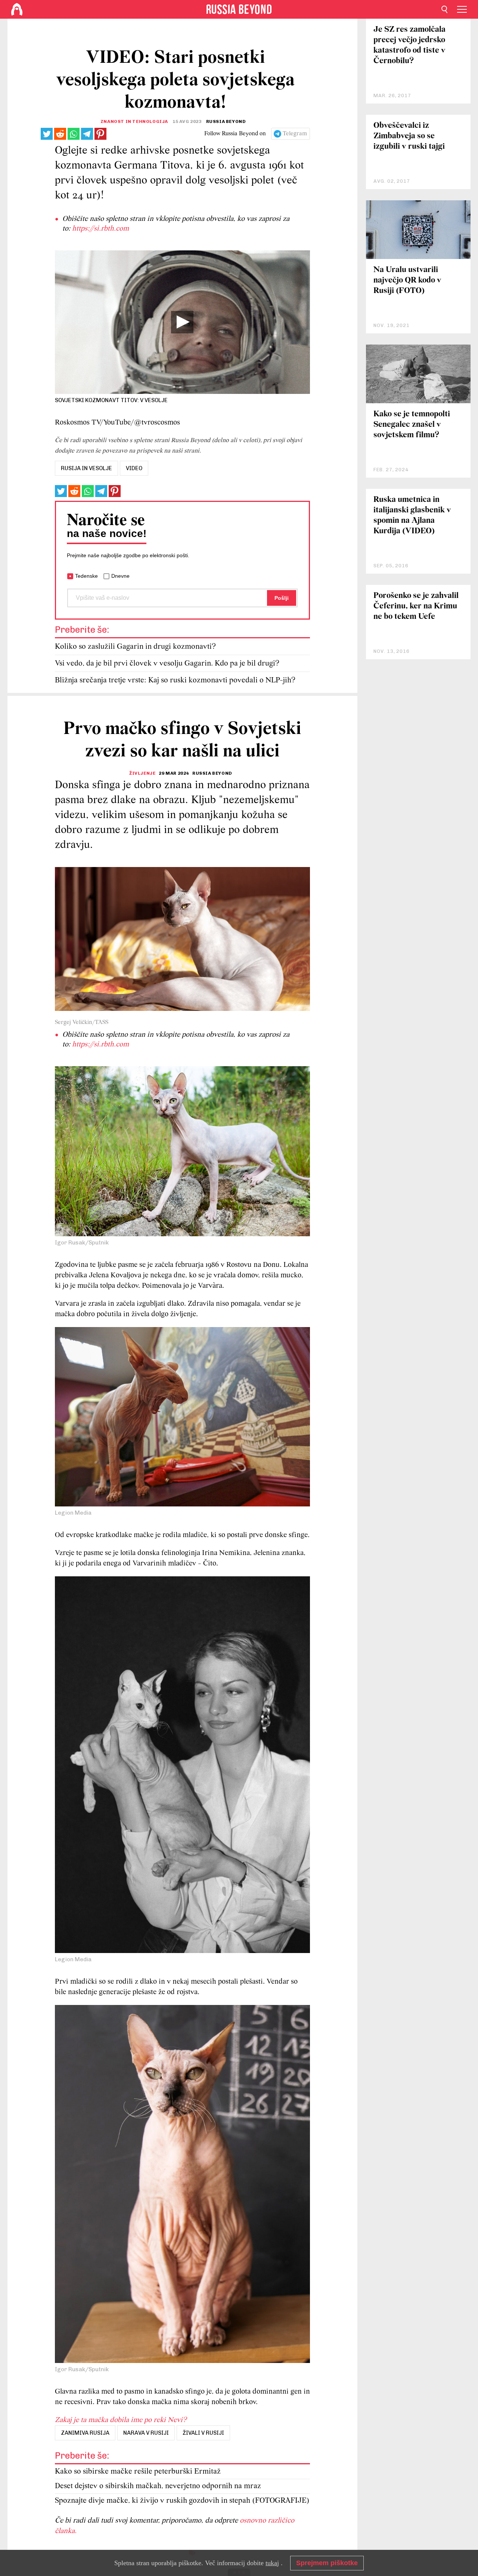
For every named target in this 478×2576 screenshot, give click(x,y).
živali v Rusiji (203, 2433)
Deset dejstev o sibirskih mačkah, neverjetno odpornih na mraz (158, 2486)
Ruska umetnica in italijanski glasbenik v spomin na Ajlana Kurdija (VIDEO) (412, 516)
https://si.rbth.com (100, 229)
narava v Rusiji (146, 2433)
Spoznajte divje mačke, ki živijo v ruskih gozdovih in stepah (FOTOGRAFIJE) (182, 2501)
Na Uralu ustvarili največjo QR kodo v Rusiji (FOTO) (407, 280)
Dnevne (120, 576)
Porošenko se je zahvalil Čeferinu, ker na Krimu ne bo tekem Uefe (416, 606)
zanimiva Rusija (85, 2433)
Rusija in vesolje (86, 468)
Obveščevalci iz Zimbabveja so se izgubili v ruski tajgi (409, 136)
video (134, 468)
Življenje (142, 773)
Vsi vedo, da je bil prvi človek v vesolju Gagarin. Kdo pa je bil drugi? (167, 664)
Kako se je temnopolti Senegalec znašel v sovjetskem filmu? (412, 425)
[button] (182, 322)
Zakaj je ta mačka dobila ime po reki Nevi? (121, 2420)
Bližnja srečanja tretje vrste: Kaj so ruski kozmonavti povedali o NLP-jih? (175, 680)
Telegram (295, 134)
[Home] (17, 9)
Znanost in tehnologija (134, 121)
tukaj (272, 2563)
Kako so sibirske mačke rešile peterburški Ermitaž (138, 2472)
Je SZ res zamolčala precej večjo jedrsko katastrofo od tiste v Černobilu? (409, 45)
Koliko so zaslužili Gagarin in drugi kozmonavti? (135, 647)
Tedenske (86, 576)
